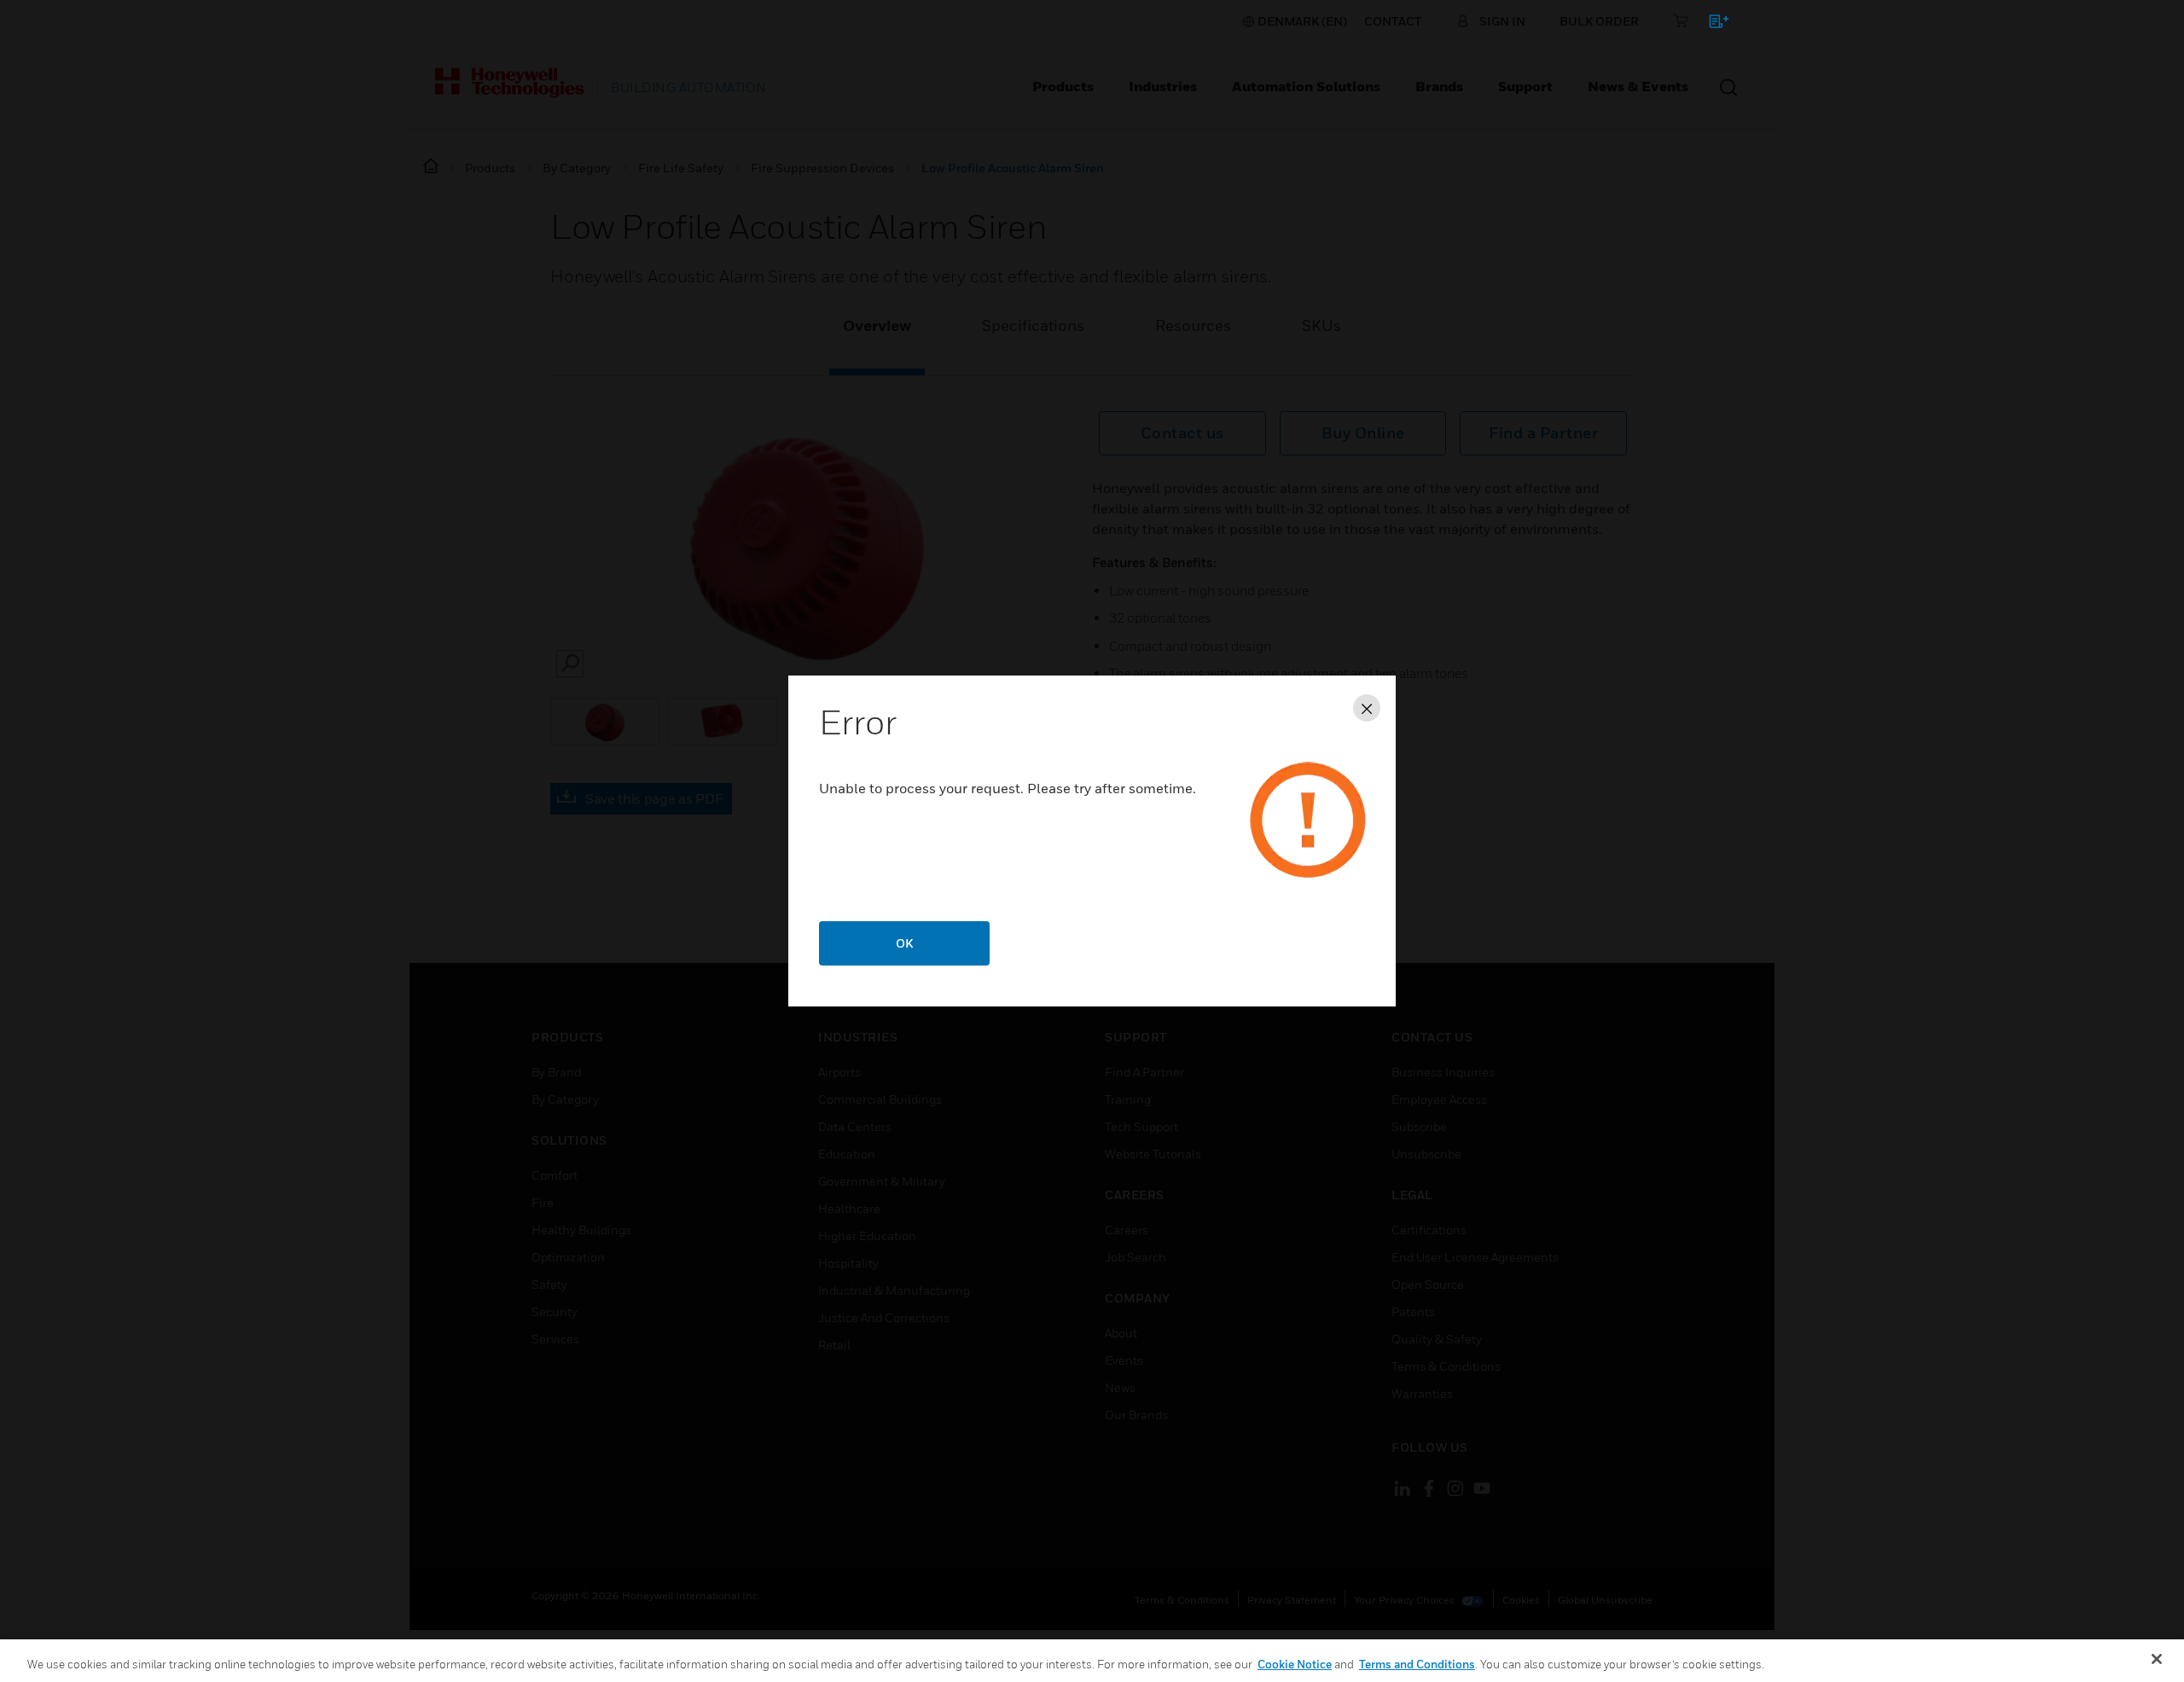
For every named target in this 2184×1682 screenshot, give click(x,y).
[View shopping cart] (1711, 24)
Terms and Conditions (1417, 1664)
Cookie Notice (1295, 1664)
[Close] (2157, 1659)
